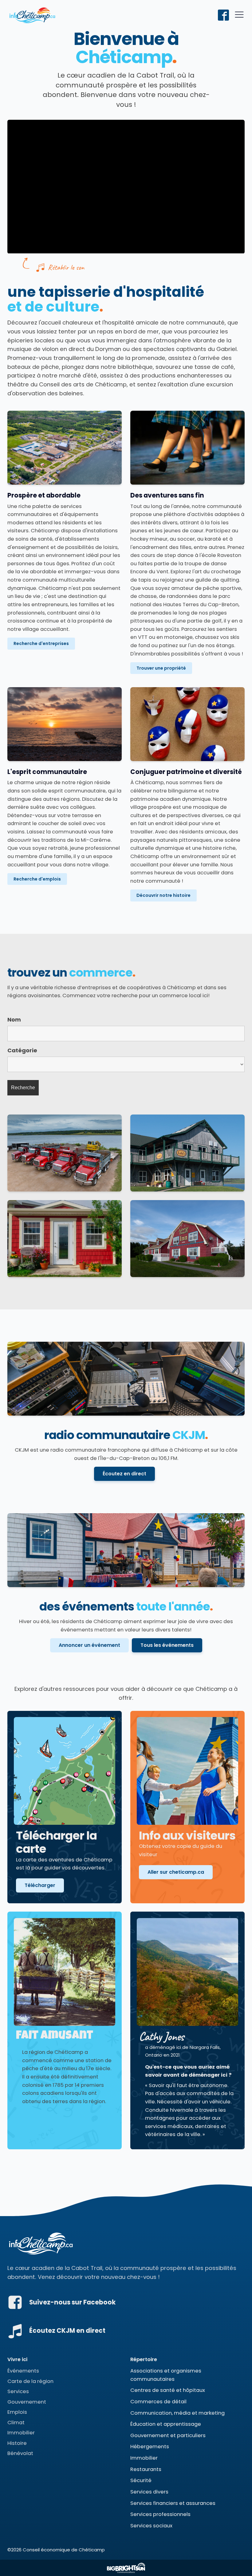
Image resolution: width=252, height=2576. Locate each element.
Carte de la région (30, 2381)
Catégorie (22, 1050)
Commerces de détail (158, 2402)
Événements (23, 2371)
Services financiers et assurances (173, 2503)
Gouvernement (27, 2402)
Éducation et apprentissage (166, 2424)
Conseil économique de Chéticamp (64, 2550)
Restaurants (146, 2469)
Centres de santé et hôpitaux (168, 2390)
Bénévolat (20, 2453)
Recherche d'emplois (37, 879)
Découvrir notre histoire (163, 895)
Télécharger (40, 1885)
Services (18, 2391)
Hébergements (150, 2447)
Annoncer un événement (89, 1645)
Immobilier (21, 2433)
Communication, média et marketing (177, 2413)
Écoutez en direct (124, 1474)
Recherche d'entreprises (41, 643)
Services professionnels (160, 2514)
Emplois (17, 2412)
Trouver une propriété (161, 668)
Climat (16, 2423)
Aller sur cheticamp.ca (176, 1872)
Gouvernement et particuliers (168, 2435)
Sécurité (141, 2480)
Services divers (149, 2492)
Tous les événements (167, 1645)
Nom (14, 1020)
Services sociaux (151, 2526)
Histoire (17, 2443)
